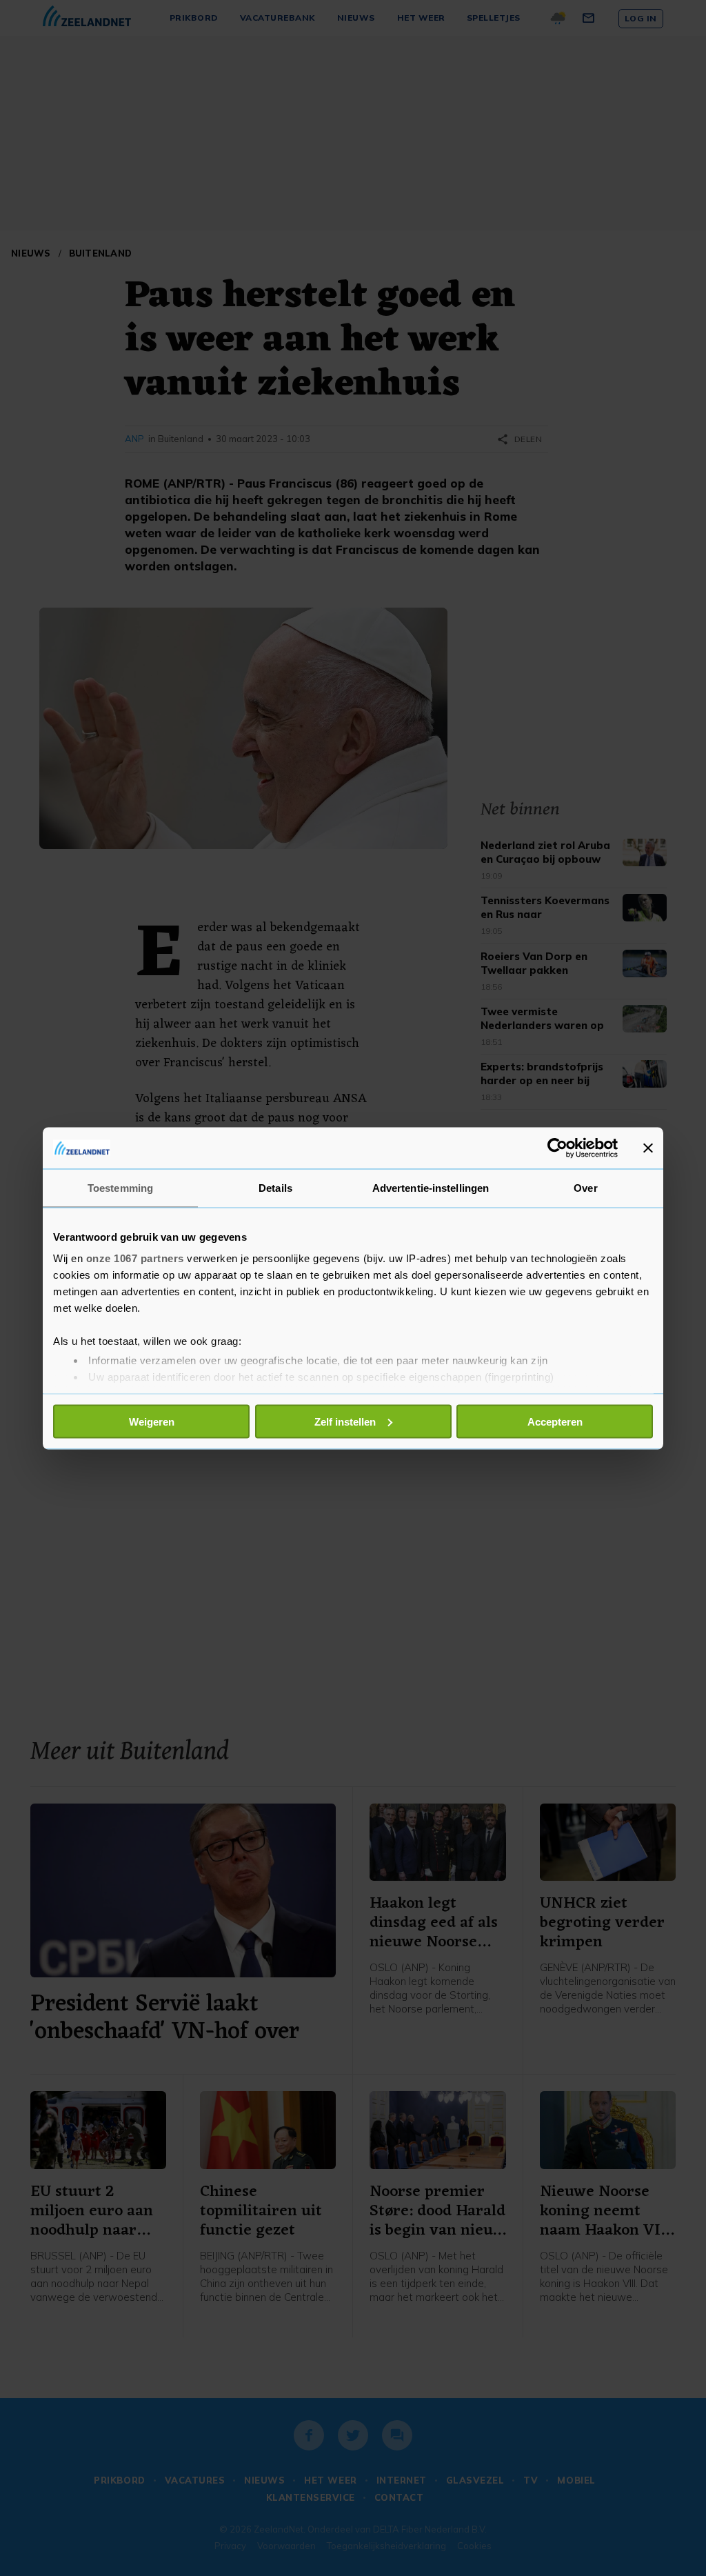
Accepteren (555, 1421)
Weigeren (152, 1421)
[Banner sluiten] (648, 1148)
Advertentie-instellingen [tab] (431, 1187)
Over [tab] (585, 1187)
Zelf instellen (345, 1421)
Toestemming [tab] (120, 1187)
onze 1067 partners (135, 1258)
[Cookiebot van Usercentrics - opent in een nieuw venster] (557, 1148)
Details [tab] (275, 1187)
